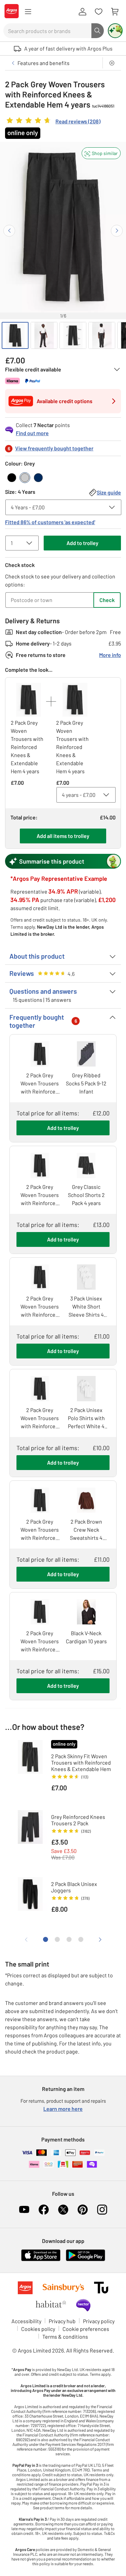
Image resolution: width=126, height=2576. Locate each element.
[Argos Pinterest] (83, 2210)
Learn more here (63, 2109)
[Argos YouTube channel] (24, 2210)
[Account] (82, 12)
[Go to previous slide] (9, 231)
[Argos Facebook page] (44, 2210)
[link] (53, 122)
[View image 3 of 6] (73, 335)
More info (110, 655)
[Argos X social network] (63, 2210)
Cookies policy (38, 2329)
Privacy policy (99, 2321)
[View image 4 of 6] (102, 335)
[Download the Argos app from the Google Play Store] (86, 2260)
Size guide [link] (109, 492)
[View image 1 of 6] (15, 335)
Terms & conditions (65, 2337)
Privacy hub (62, 2321)
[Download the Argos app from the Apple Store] (41, 2260)
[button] (101, 153)
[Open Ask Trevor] (115, 31)
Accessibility (26, 2321)
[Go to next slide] (117, 231)
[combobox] (47, 31)
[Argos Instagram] (102, 2210)
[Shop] (28, 12)
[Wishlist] (98, 12)
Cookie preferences (86, 2329)
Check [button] (107, 600)
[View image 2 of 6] (44, 335)
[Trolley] (115, 12)
